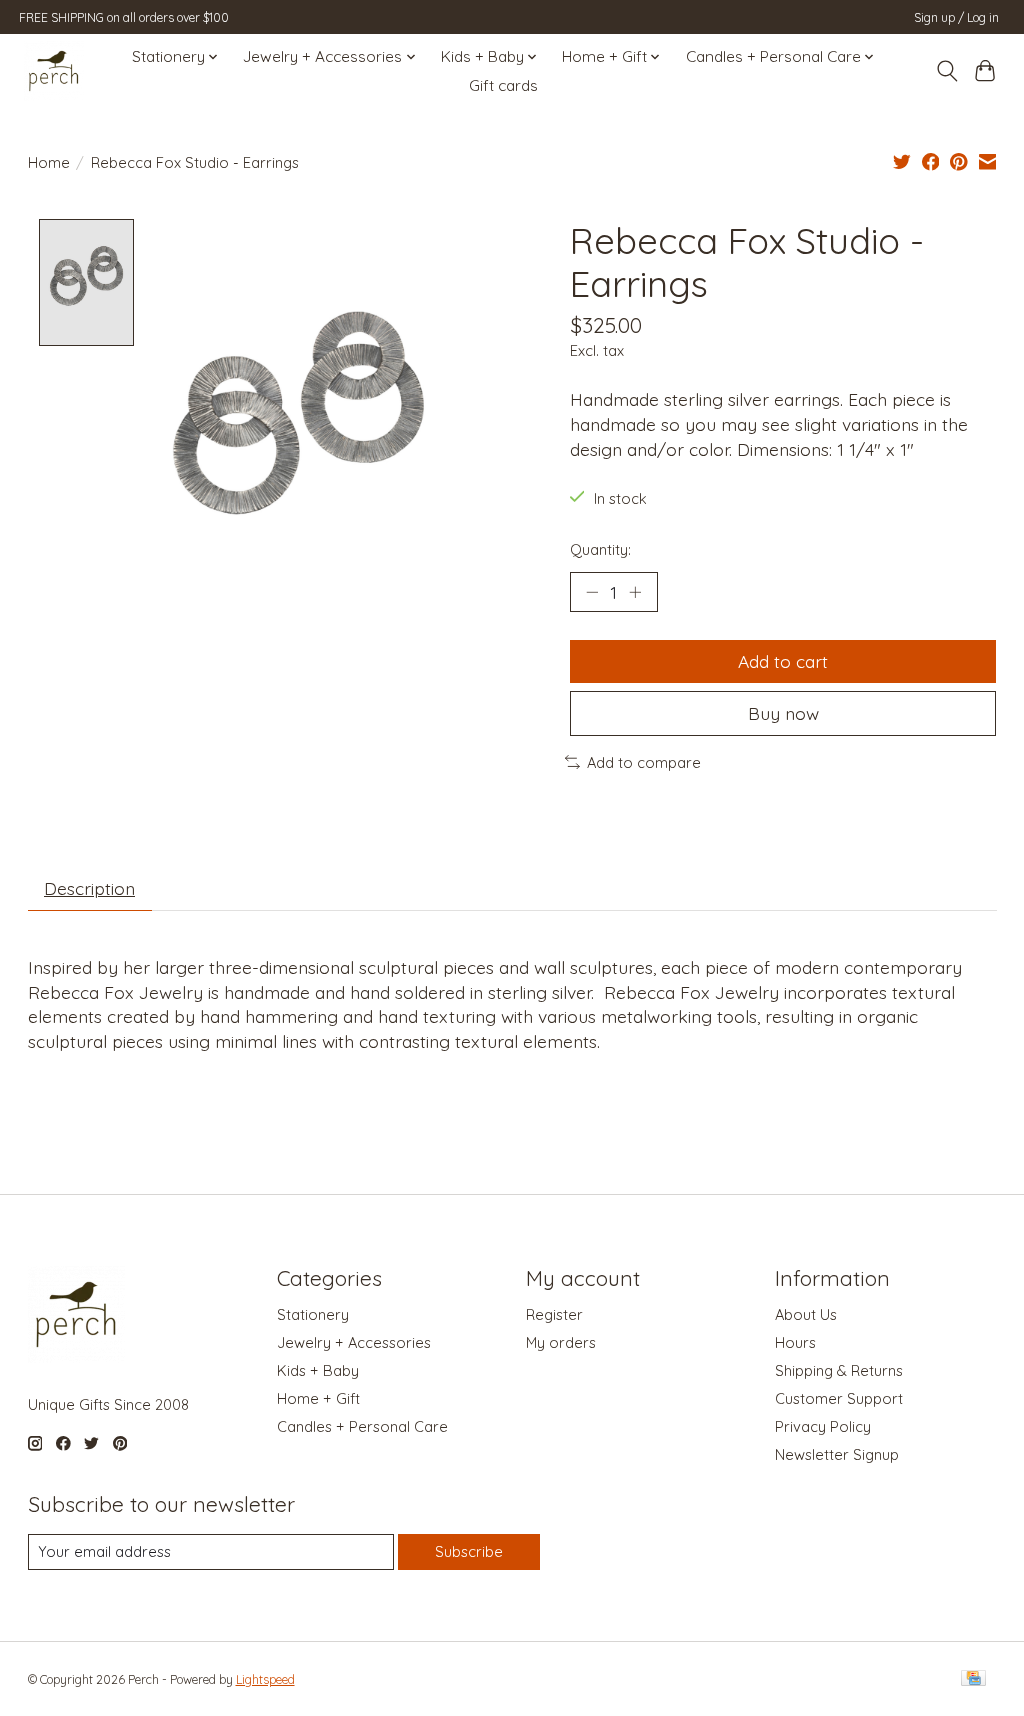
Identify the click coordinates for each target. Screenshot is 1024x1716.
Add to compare (644, 762)
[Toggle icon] (946, 71)
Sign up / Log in (956, 17)
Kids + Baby (318, 1370)
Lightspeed (265, 1679)
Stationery (313, 1314)
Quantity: (600, 549)
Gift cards (503, 85)
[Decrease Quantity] (592, 592)
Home (49, 162)
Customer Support (839, 1398)
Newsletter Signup (837, 1454)
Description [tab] (89, 888)
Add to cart (783, 661)
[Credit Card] (973, 1679)
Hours (795, 1342)
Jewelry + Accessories (354, 1342)
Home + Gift (318, 1398)
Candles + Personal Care (362, 1426)
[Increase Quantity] (635, 592)
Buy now (783, 713)
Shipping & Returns (839, 1370)
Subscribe (469, 1551)
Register (554, 1314)
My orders (561, 1342)
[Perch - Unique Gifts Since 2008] (54, 71)
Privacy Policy (823, 1426)
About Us (806, 1314)
